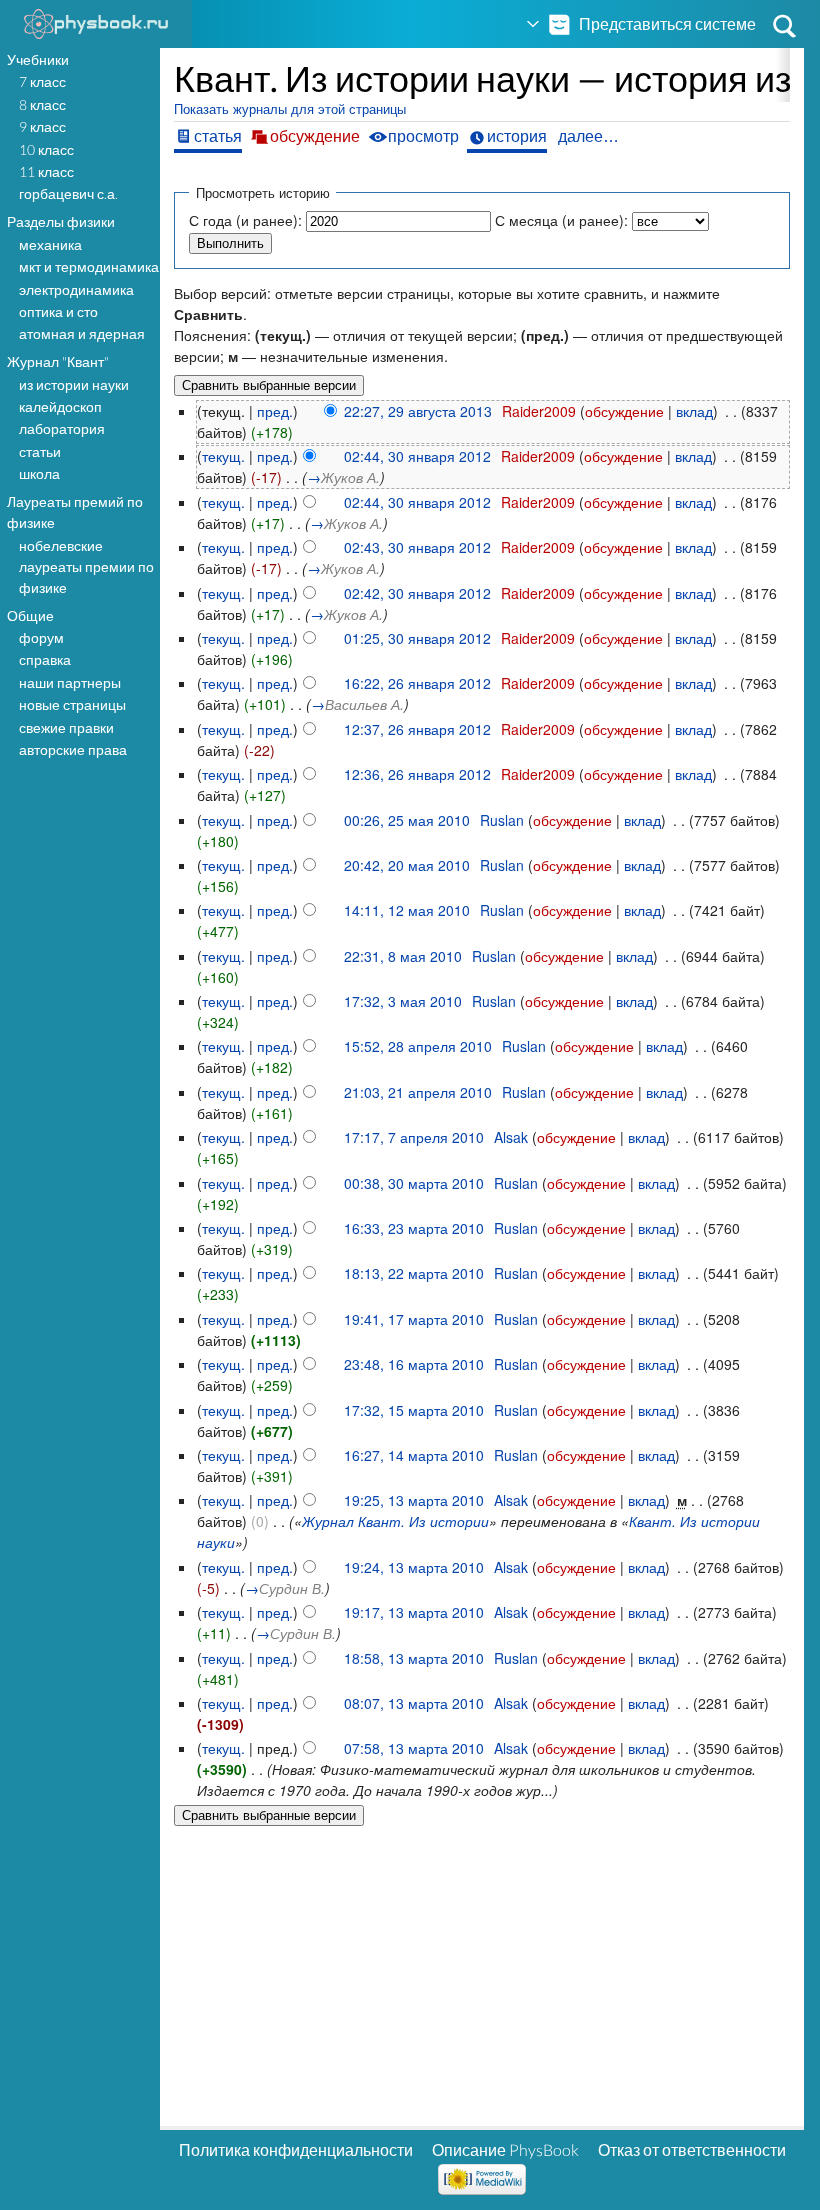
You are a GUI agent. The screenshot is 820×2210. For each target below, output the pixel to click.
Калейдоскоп (60, 406)
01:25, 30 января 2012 (417, 638)
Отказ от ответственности (692, 2149)
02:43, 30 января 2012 (417, 547)
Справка (45, 659)
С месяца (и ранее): (561, 220)
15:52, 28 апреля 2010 (418, 1046)
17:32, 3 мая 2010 (403, 1001)
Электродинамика (76, 289)
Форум (41, 637)
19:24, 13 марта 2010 (414, 1567)
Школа (39, 473)
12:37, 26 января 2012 (417, 729)
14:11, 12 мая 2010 (407, 910)
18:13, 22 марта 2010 (414, 1273)
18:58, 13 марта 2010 (414, 1658)
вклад (694, 411)
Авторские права (73, 749)
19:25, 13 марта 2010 (414, 1500)
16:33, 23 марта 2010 (414, 1228)
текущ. (223, 456)
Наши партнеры (70, 682)
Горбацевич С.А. (68, 193)
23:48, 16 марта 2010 (414, 1364)
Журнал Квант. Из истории (395, 1521)
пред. (275, 411)
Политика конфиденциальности (296, 2149)
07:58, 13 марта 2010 (414, 1748)
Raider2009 (539, 411)
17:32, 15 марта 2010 (414, 1410)
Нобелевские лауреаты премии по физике (86, 566)
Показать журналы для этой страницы (290, 109)
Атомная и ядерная (82, 333)
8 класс (42, 104)
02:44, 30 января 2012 (417, 456)
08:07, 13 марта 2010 (414, 1703)
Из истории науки (74, 384)
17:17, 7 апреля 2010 (414, 1137)
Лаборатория (62, 428)
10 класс (46, 149)
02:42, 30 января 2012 (417, 593)
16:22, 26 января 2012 (417, 683)
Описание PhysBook (505, 2149)
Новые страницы (72, 704)
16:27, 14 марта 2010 (414, 1455)
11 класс (46, 171)
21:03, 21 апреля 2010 (418, 1092)
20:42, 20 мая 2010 (407, 865)
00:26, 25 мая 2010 (407, 820)
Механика (50, 244)
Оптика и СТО (58, 311)
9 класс (42, 126)
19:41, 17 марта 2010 (414, 1319)
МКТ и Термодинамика (89, 266)
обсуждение (624, 411)
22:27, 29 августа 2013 (418, 411)
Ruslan (502, 820)
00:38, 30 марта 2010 (414, 1183)
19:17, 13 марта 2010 (414, 1612)
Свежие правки (66, 727)
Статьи (40, 451)
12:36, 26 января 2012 (417, 774)
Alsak (511, 1137)
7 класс (42, 81)
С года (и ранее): (245, 220)
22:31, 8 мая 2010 (403, 956)
